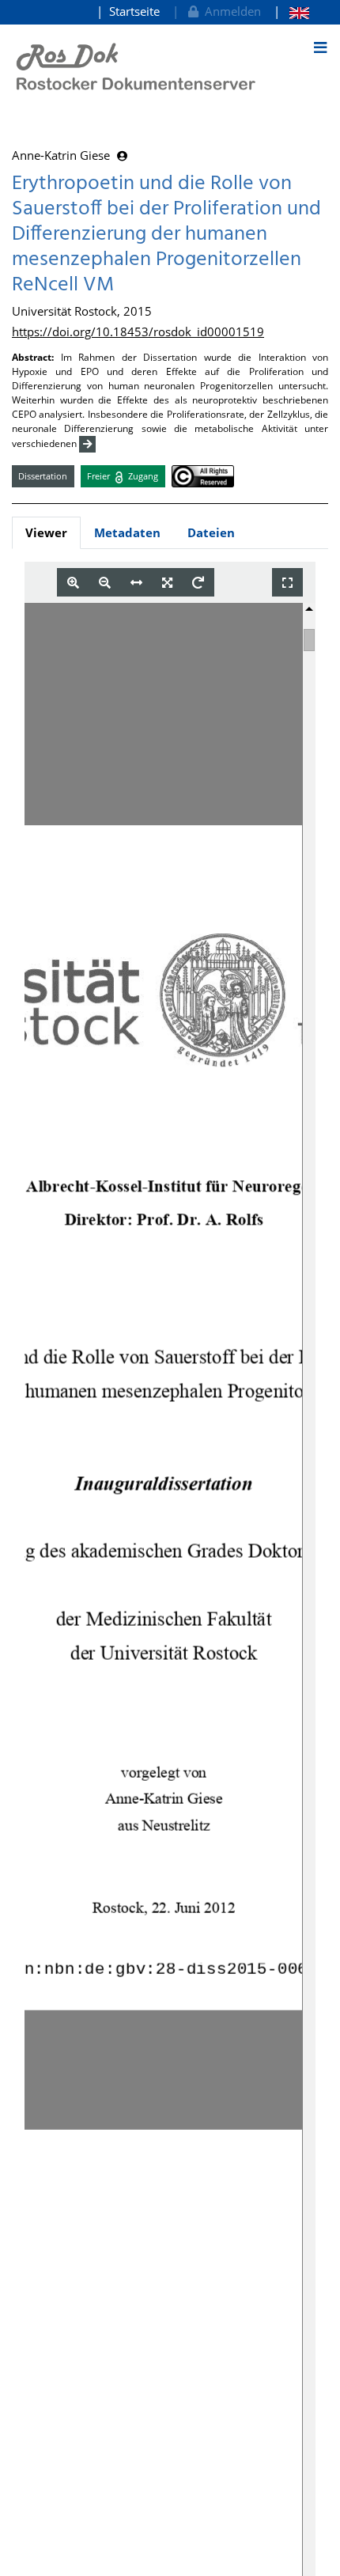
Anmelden (230, 11)
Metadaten (127, 532)
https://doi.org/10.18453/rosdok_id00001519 (138, 331)
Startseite (134, 11)
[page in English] (291, 11)
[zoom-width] (136, 583)
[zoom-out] (105, 583)
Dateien (211, 532)
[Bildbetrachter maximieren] (287, 583)
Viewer (46, 532)
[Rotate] (198, 583)
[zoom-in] (73, 583)
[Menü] (320, 47)
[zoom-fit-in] (167, 583)
